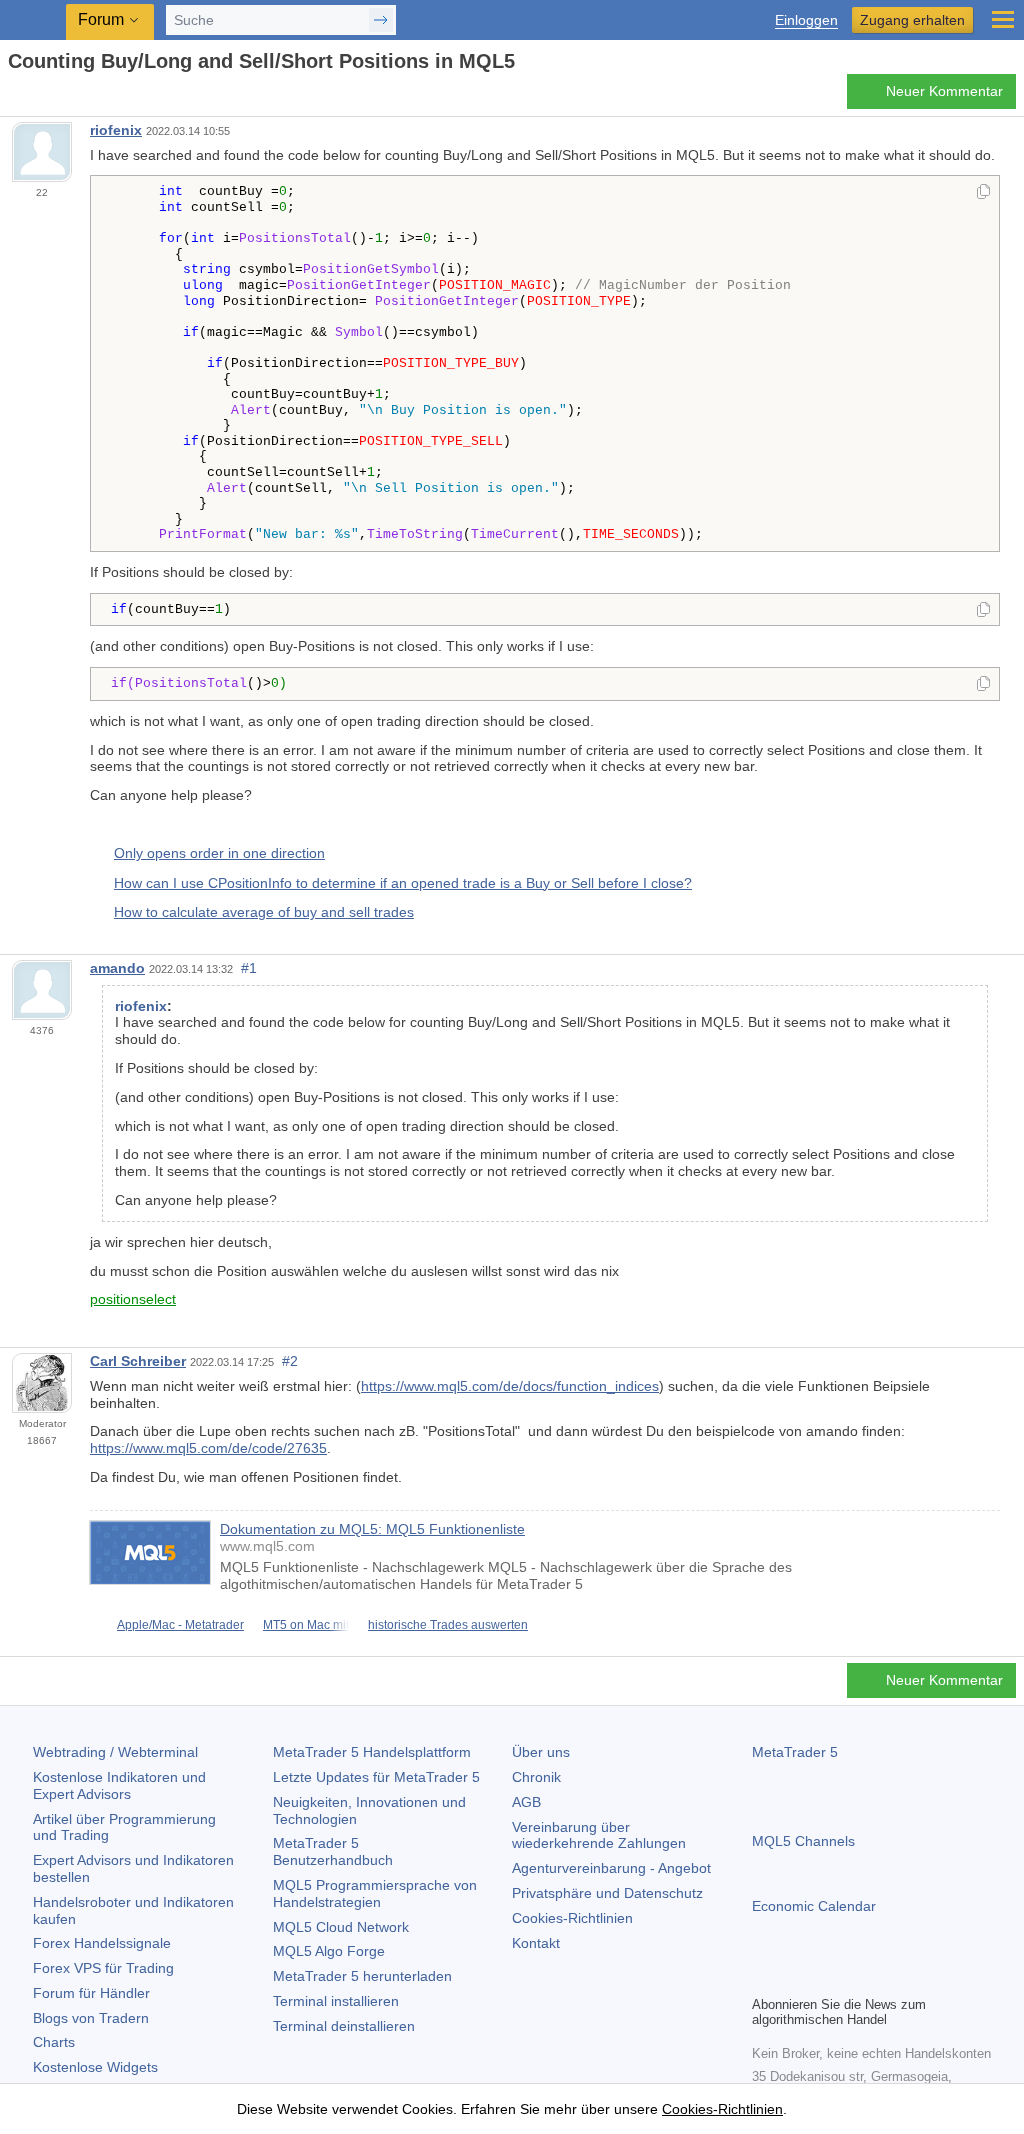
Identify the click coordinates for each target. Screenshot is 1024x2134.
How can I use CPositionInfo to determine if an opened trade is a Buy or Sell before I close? (403, 883)
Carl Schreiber (138, 1361)
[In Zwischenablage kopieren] (983, 193)
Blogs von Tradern (91, 2018)
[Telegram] (796, 1977)
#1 (249, 968)
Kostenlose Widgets (95, 2067)
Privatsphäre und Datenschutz (607, 1893)
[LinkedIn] (892, 1977)
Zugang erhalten (912, 20)
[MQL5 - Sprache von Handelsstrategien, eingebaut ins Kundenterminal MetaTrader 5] (35, 20)
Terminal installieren (336, 2001)
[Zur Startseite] (14, 96)
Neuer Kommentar (944, 91)
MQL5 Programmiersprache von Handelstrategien (375, 1893)
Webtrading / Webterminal (115, 1752)
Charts (54, 2042)
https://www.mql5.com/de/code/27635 (208, 1448)
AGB (526, 1802)
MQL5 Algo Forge (329, 1951)
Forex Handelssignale (102, 1943)
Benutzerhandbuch (333, 1851)
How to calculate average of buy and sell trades (264, 912)
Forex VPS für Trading (103, 1968)
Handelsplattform (372, 1752)
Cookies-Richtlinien (572, 1918)
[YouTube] (860, 1977)
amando (117, 968)
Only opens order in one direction (219, 853)
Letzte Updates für (376, 1777)
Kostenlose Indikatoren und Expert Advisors (119, 1785)
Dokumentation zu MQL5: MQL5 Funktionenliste (372, 1529)
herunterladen (362, 1976)
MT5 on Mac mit (306, 1625)
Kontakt (536, 1943)
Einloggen (806, 20)
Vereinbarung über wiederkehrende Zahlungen (599, 1835)
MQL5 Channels (803, 1841)
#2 (290, 1361)
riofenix (116, 130)
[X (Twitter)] (828, 1977)
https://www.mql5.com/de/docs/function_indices (510, 1386)
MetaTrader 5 (795, 1752)
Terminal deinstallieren (344, 2026)
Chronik (536, 1777)
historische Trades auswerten (448, 1625)
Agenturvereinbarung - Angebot (611, 1868)
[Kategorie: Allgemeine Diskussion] (38, 97)
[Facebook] (764, 1977)
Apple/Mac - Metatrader (180, 1625)
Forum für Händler (91, 1993)
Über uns (541, 1752)
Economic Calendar (814, 1906)
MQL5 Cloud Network (341, 1927)
